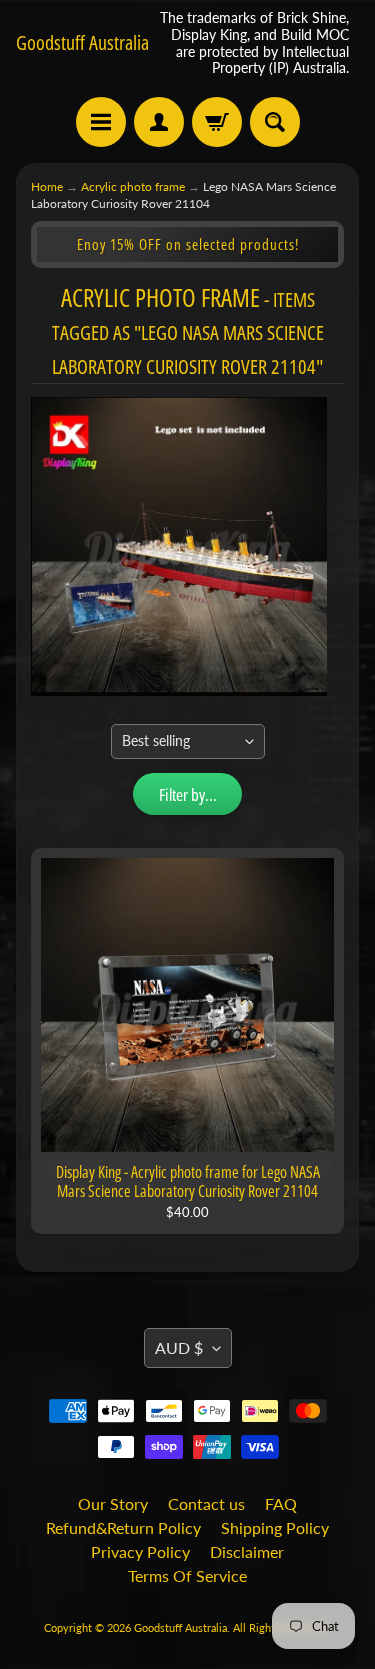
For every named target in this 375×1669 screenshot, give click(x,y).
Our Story (113, 1503)
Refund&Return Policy (123, 1527)
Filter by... (188, 794)
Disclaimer (247, 1551)
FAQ (281, 1503)
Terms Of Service (187, 1575)
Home (47, 186)
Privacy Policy (140, 1551)
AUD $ (179, 1347)
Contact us (206, 1503)
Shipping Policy (275, 1527)
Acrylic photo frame (133, 186)
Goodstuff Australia (82, 43)
